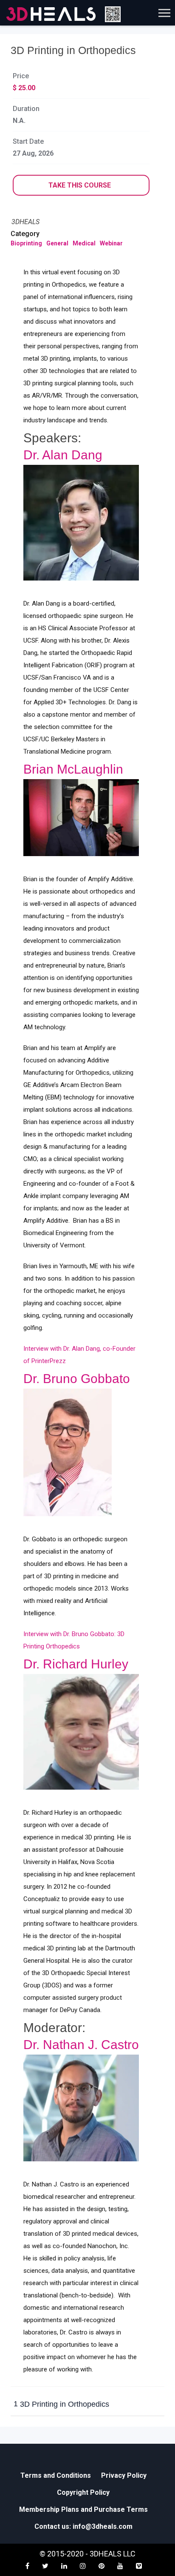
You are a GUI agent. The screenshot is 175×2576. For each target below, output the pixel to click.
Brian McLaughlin (73, 769)
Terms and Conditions (56, 2475)
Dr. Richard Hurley (76, 1664)
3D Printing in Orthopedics (61, 2404)
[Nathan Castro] (81, 2108)
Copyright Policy (83, 2492)
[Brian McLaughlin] (81, 818)
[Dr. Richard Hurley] (81, 1732)
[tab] (87, 2405)
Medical (84, 243)
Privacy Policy (124, 2475)
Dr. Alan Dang (63, 455)
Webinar (111, 243)
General (57, 243)
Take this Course (80, 185)
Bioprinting (26, 243)
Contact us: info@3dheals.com (83, 2526)
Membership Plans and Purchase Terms (83, 2509)
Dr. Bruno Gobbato (77, 1379)
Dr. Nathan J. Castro (81, 2045)
